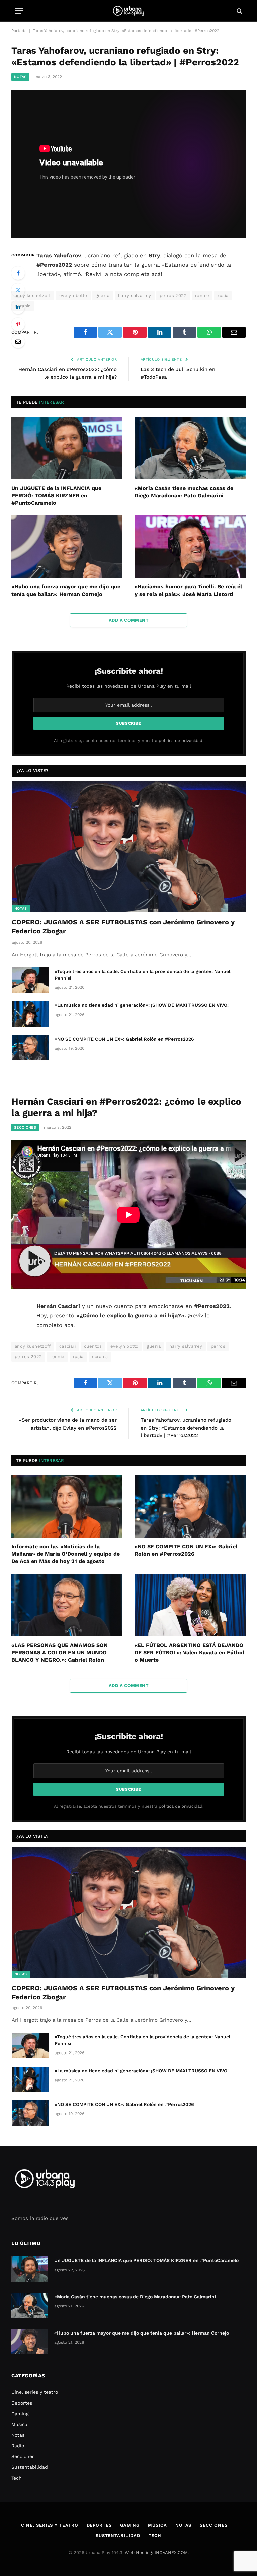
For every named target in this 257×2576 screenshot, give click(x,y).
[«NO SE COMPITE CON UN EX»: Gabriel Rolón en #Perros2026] (30, 1048)
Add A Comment (128, 620)
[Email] (18, 341)
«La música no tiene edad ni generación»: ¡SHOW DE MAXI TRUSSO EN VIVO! (142, 1005)
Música (19, 2424)
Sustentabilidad (30, 2467)
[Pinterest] (18, 324)
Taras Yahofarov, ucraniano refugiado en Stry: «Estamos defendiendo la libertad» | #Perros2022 (186, 1428)
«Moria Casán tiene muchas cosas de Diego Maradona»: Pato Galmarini (184, 492)
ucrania (100, 1357)
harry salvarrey (135, 296)
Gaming (20, 2414)
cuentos (93, 1346)
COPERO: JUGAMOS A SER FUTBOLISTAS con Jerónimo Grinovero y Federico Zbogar (123, 927)
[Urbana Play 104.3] (128, 11)
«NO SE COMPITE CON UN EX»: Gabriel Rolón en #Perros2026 (124, 1039)
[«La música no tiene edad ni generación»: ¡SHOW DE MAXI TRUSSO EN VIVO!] (30, 1014)
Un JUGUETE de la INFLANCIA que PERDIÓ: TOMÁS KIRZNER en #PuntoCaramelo (56, 496)
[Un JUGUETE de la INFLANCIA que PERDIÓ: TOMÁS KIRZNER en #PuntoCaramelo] (67, 448)
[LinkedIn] (18, 307)
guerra (103, 296)
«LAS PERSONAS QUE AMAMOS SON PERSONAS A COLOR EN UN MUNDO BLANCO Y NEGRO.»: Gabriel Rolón (60, 1652)
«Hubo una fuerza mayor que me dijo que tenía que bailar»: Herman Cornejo (66, 590)
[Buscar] (239, 11)
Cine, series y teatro (35, 2392)
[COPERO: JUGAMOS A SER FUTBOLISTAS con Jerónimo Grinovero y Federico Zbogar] (129, 847)
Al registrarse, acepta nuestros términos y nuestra (129, 740)
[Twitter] (18, 290)
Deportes (22, 2403)
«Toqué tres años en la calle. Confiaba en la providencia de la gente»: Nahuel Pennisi (142, 975)
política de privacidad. (181, 740)
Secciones (25, 1128)
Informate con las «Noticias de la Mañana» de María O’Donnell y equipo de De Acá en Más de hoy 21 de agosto (66, 1554)
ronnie (202, 296)
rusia (223, 296)
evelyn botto (73, 296)
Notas (20, 77)
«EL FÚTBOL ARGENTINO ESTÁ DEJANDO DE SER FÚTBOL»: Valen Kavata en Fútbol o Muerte (189, 1652)
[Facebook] (18, 273)
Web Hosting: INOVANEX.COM (156, 2552)
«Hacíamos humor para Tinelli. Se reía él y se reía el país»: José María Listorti (188, 590)
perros (218, 1346)
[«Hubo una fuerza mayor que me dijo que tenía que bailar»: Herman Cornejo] (67, 547)
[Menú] (19, 11)
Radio (18, 2446)
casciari (67, 1346)
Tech (17, 2478)
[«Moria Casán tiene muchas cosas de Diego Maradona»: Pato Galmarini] (190, 448)
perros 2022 (173, 296)
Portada (19, 31)
